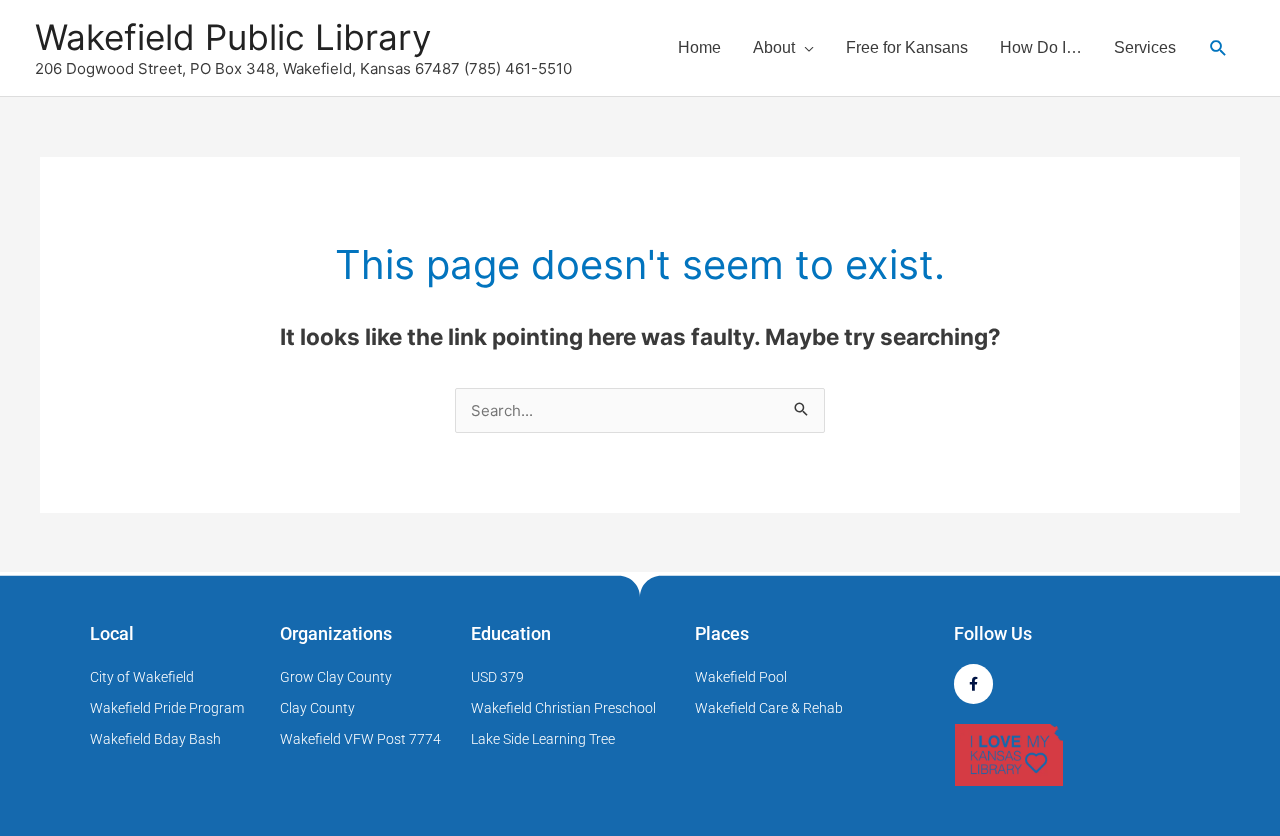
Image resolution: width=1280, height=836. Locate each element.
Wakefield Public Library (233, 37)
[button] (1218, 48)
